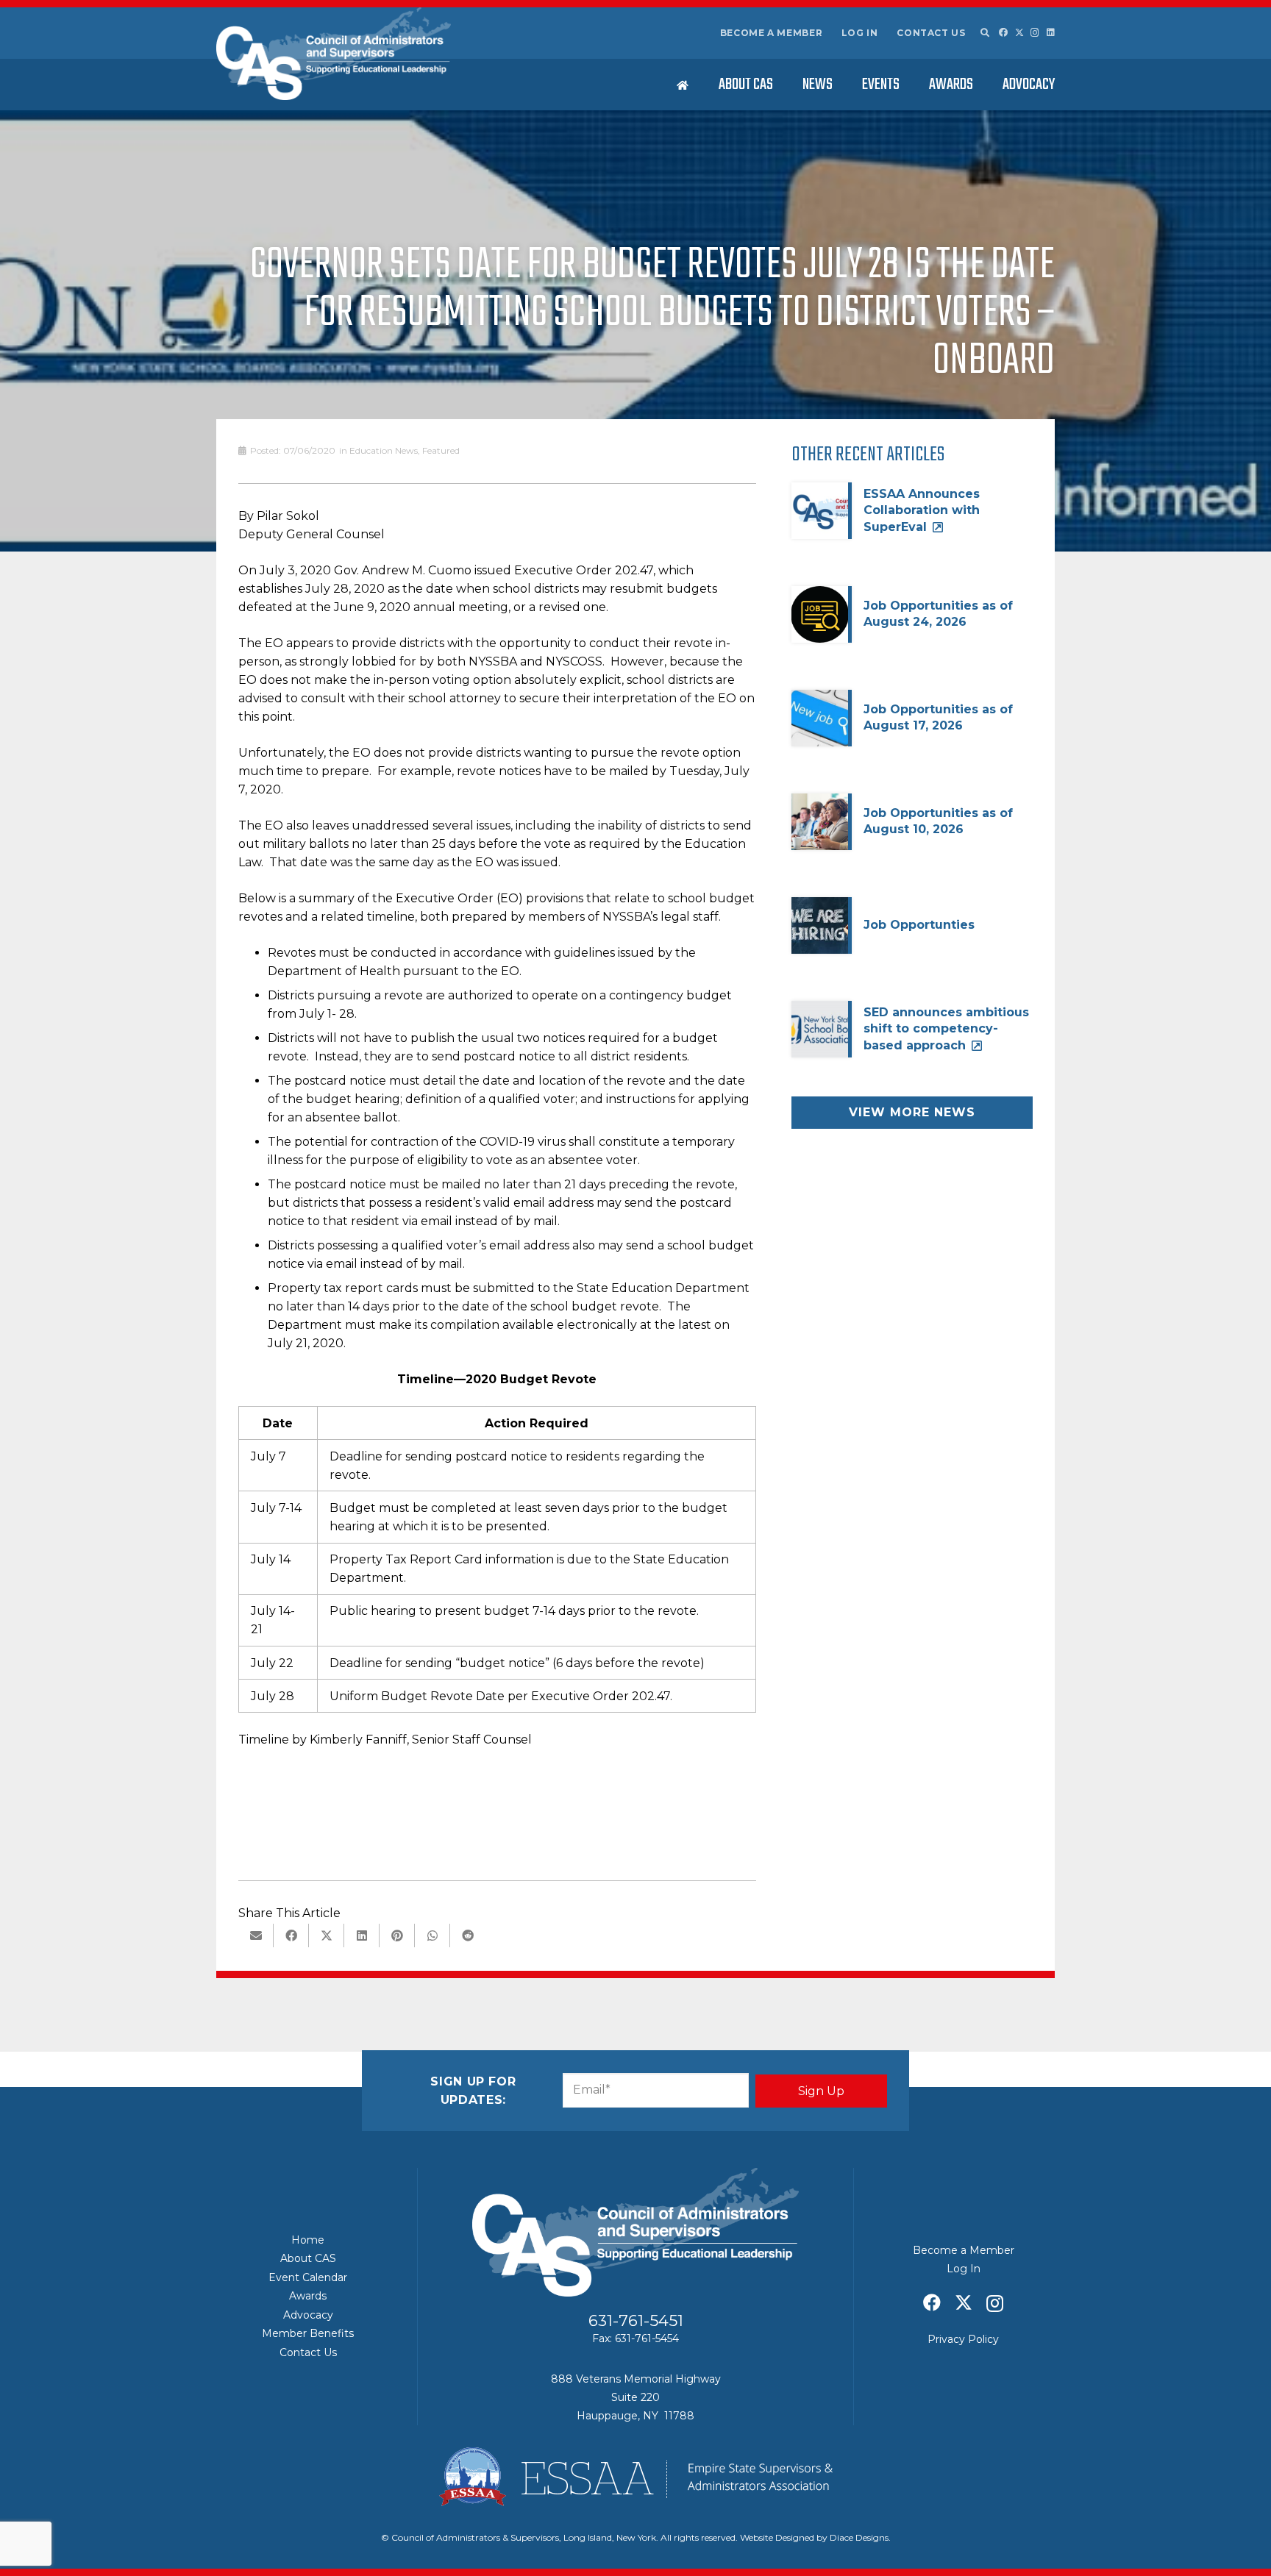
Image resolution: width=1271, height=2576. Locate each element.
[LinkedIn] (1051, 32)
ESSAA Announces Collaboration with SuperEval (922, 510)
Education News (384, 450)
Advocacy (308, 2315)
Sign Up (821, 2091)
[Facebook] (1003, 32)
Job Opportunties (919, 925)
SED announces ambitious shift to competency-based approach (946, 1029)
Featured (441, 450)
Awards (308, 2296)
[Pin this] (397, 1935)
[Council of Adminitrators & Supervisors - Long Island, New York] (334, 54)
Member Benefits (308, 2333)
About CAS (308, 2258)
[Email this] (256, 1935)
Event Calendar (308, 2277)
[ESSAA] (635, 2477)
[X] (1019, 33)
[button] (984, 33)
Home (308, 2240)
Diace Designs (859, 2537)
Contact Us (931, 33)
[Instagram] (1035, 33)
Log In (860, 33)
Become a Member (772, 33)
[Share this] (291, 1935)
